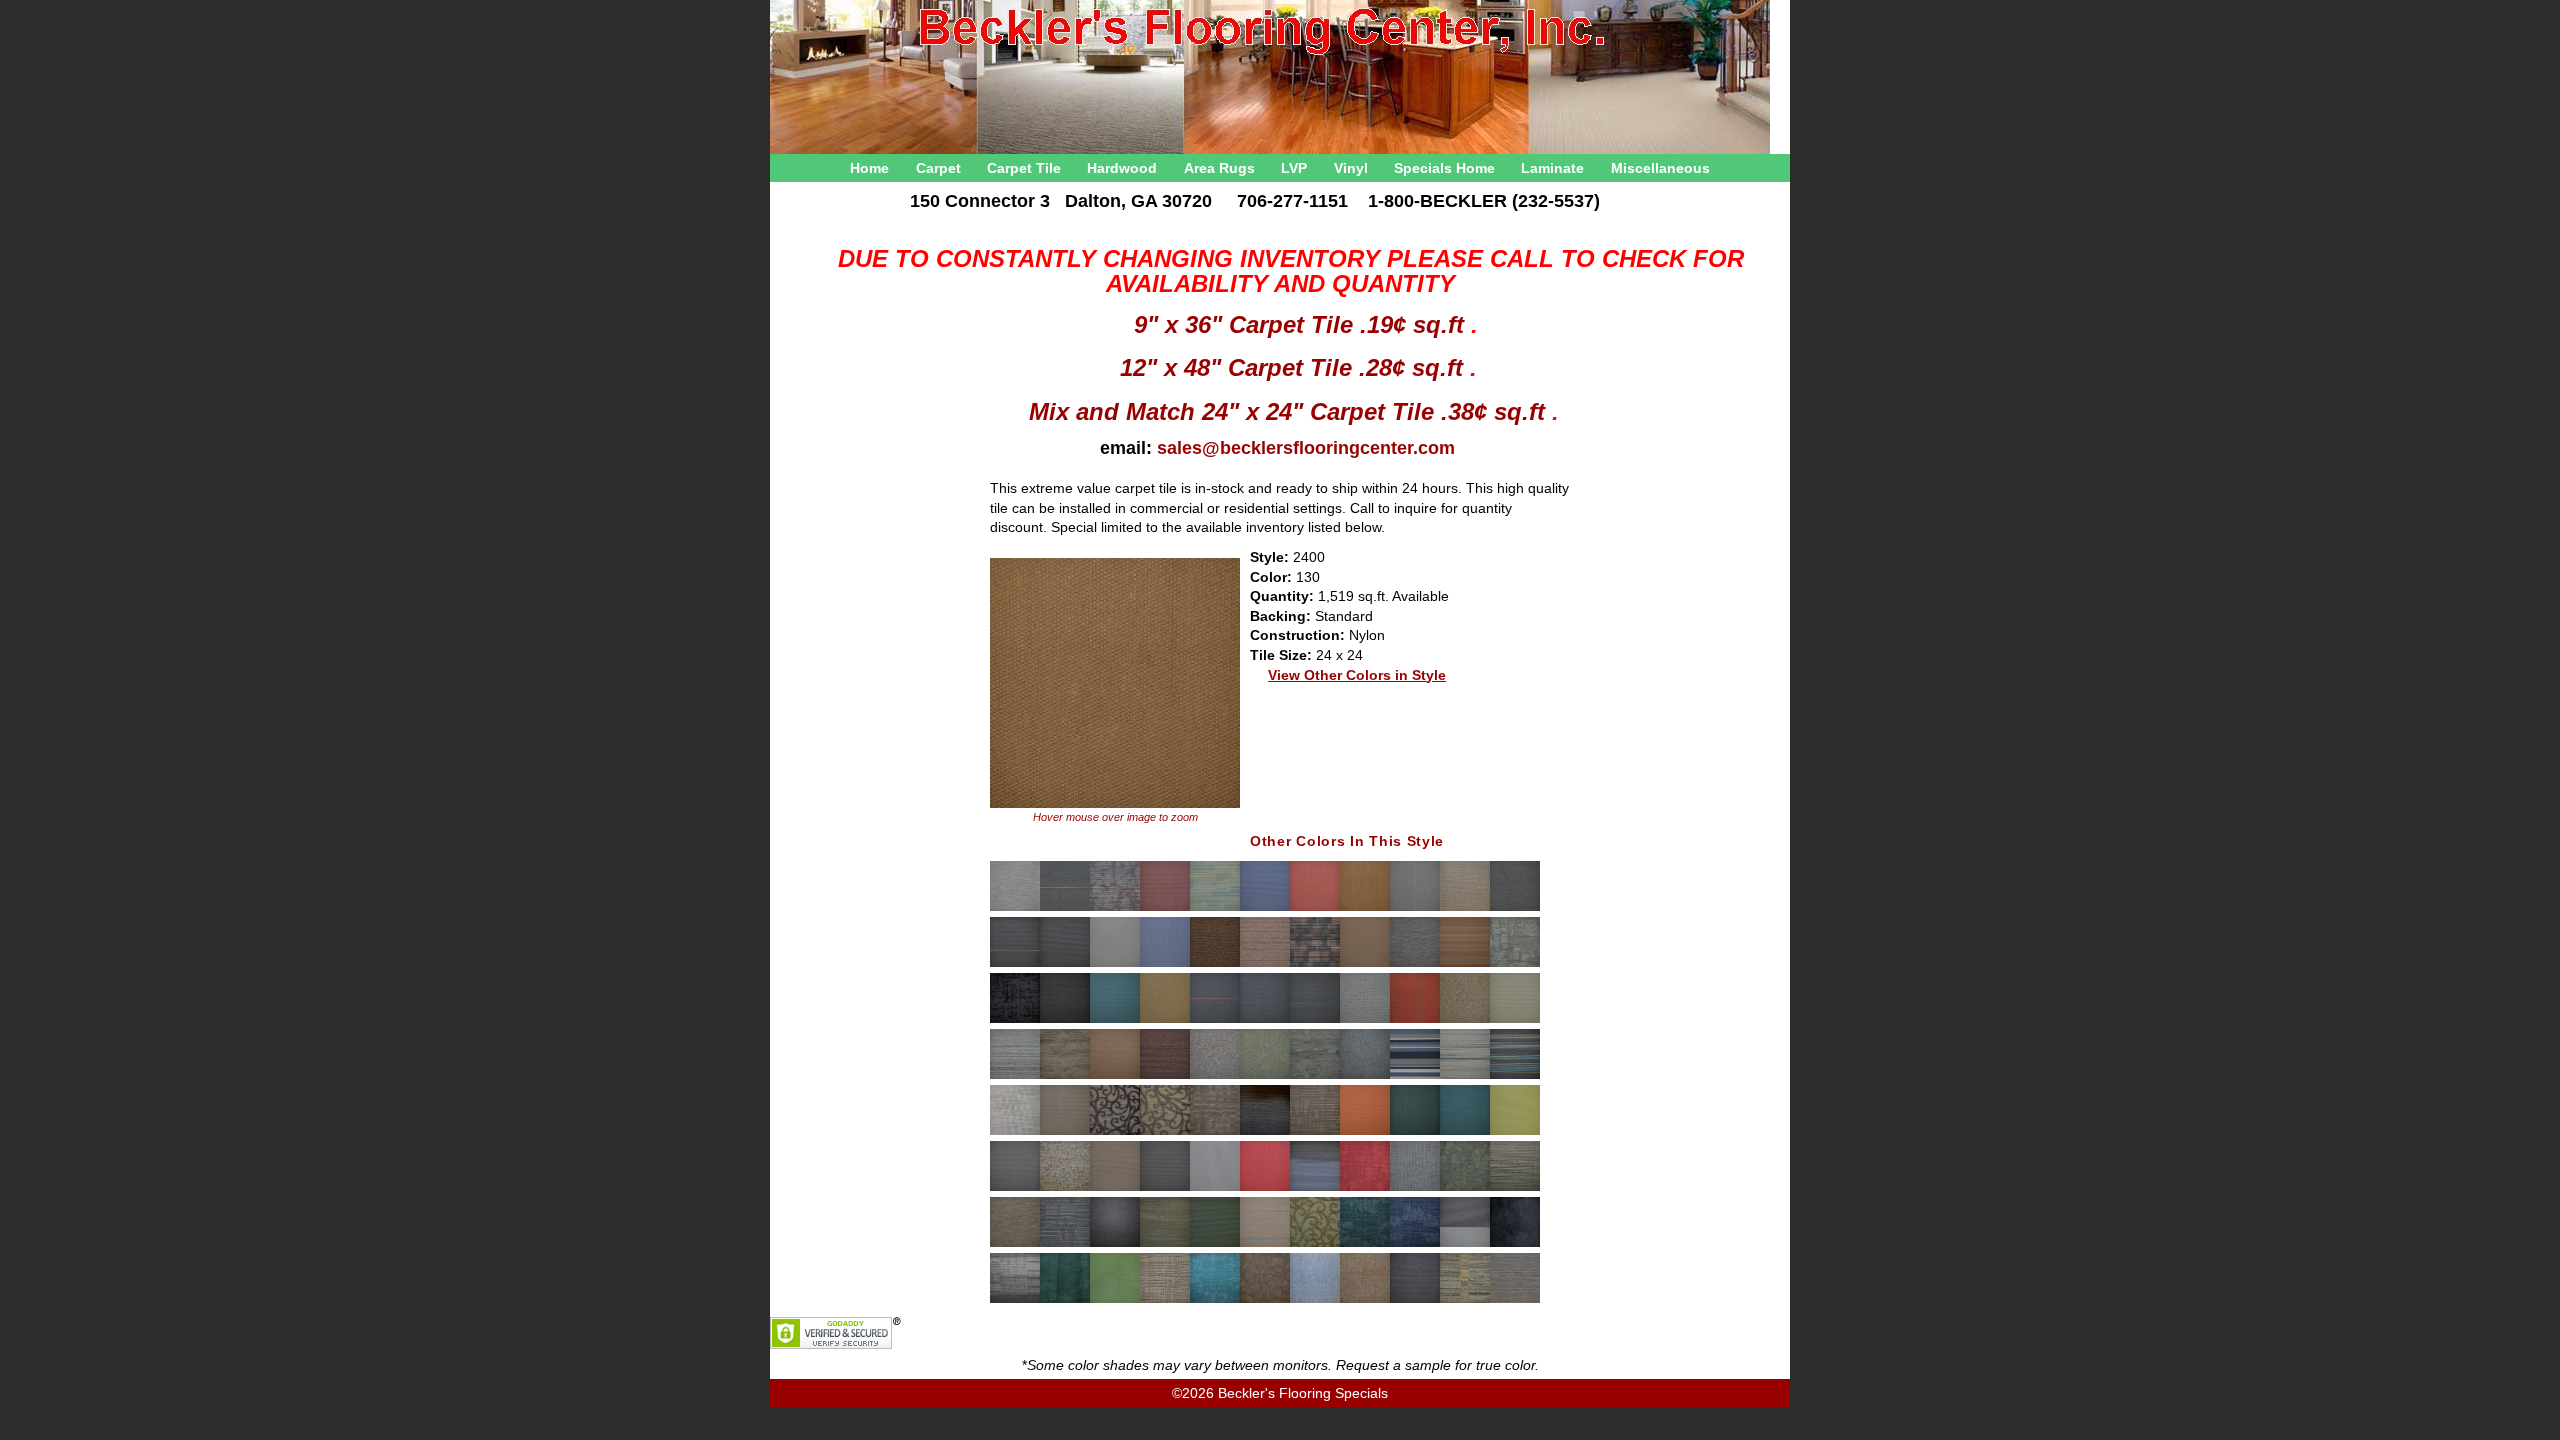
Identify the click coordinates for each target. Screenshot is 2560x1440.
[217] (1315, 1076)
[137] (1515, 908)
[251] (1165, 1188)
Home (869, 168)
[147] (1265, 964)
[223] (1515, 1076)
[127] (1315, 908)
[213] (1115, 1076)
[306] (1215, 1300)
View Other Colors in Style (1357, 675)
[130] (1365, 908)
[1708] (1065, 1020)
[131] (1415, 908)
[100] (1015, 908)
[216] (1265, 1076)
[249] (1115, 1188)
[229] (1115, 1132)
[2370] (1365, 1132)
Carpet (938, 168)
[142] (1115, 964)
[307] (1265, 1300)
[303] (1115, 1300)
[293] (1465, 1244)
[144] (1215, 964)
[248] (1065, 1188)
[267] (1515, 1188)
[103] (1065, 908)
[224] (1015, 1132)
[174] (1365, 1020)
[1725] (1265, 1020)
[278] (1165, 1244)
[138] (1015, 964)
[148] (1315, 964)
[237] (1315, 1132)
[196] (1515, 1020)
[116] (1165, 908)
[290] (1315, 1244)
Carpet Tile (1024, 168)
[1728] (1315, 1020)
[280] (1215, 1244)
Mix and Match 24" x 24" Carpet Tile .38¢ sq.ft (1290, 411)
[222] (1465, 1076)
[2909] (1365, 1244)
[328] (1415, 1300)
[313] (1315, 1300)
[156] (1415, 964)
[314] (1365, 1300)
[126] (1265, 908)
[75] (1515, 1300)
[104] (1115, 908)
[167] (1015, 1020)
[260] (1315, 1188)
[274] (1115, 1244)
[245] (1515, 1132)
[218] (1365, 1076)
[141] (1065, 964)
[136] (1465, 908)
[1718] (1115, 1020)
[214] (1165, 1076)
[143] (1165, 964)
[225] (1065, 1132)
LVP (1294, 168)
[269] (1065, 1244)
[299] (1015, 1300)
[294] (1515, 1244)
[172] (1165, 1020)
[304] (1165, 1300)
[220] (1415, 1076)
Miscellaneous (1660, 168)
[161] (1515, 964)
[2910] (1415, 1244)
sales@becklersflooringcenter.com (1306, 448)
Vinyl (1351, 168)
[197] (1015, 1076)
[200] (1065, 1076)
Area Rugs (1219, 168)
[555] (1465, 1300)
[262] (1415, 1188)
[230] (1165, 1132)
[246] (1015, 1188)
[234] (1265, 1132)
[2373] (1465, 1132)
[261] (1365, 1188)
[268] (1015, 1244)
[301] (1065, 1300)
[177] (1415, 1020)
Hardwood (1122, 168)
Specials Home (1444, 168)
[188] (1465, 1020)
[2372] (1415, 1132)
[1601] (1465, 964)
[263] (1465, 1188)
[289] (1265, 1244)
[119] (1215, 908)
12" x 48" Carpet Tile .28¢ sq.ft (1295, 367)
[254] (1265, 1188)
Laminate (1552, 168)
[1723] (1215, 1020)
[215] (1215, 1076)
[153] (1365, 964)
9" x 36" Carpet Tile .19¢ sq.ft (1302, 324)
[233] (1215, 1132)
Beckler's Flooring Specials (1303, 1393)
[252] (1215, 1188)
